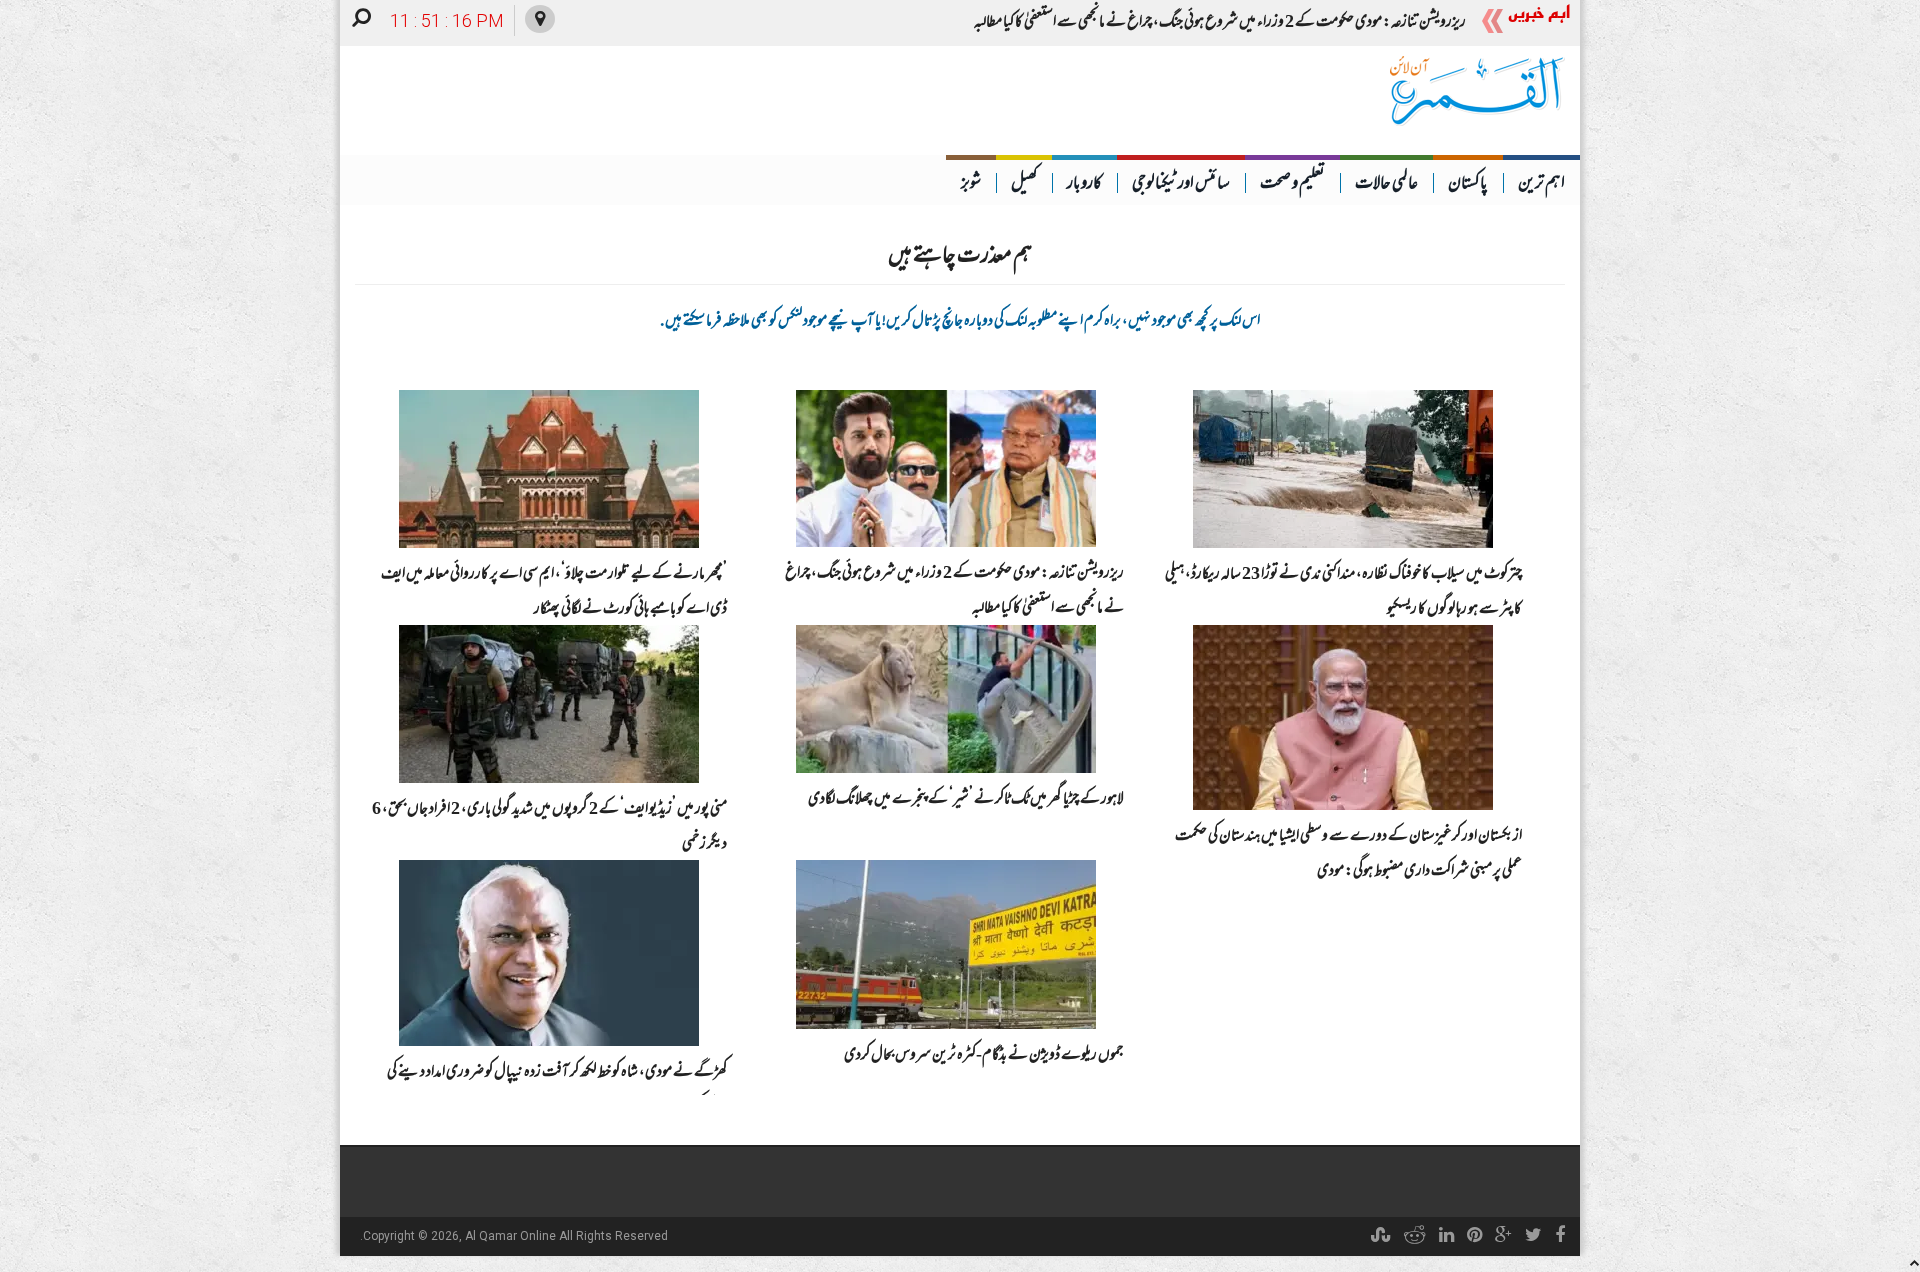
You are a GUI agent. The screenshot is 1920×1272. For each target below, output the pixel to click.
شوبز (971, 185)
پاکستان (1468, 185)
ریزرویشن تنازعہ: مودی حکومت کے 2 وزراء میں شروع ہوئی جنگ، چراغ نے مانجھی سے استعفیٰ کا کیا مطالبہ (1220, 23)
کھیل (1024, 185)
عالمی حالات (1386, 185)
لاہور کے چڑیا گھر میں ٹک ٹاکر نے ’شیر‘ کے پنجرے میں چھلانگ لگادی (966, 800)
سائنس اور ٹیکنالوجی (1181, 185)
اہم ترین (1541, 185)
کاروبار (1084, 185)
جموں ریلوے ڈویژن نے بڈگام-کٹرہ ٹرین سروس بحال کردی (984, 1056)
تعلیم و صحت (1292, 185)
